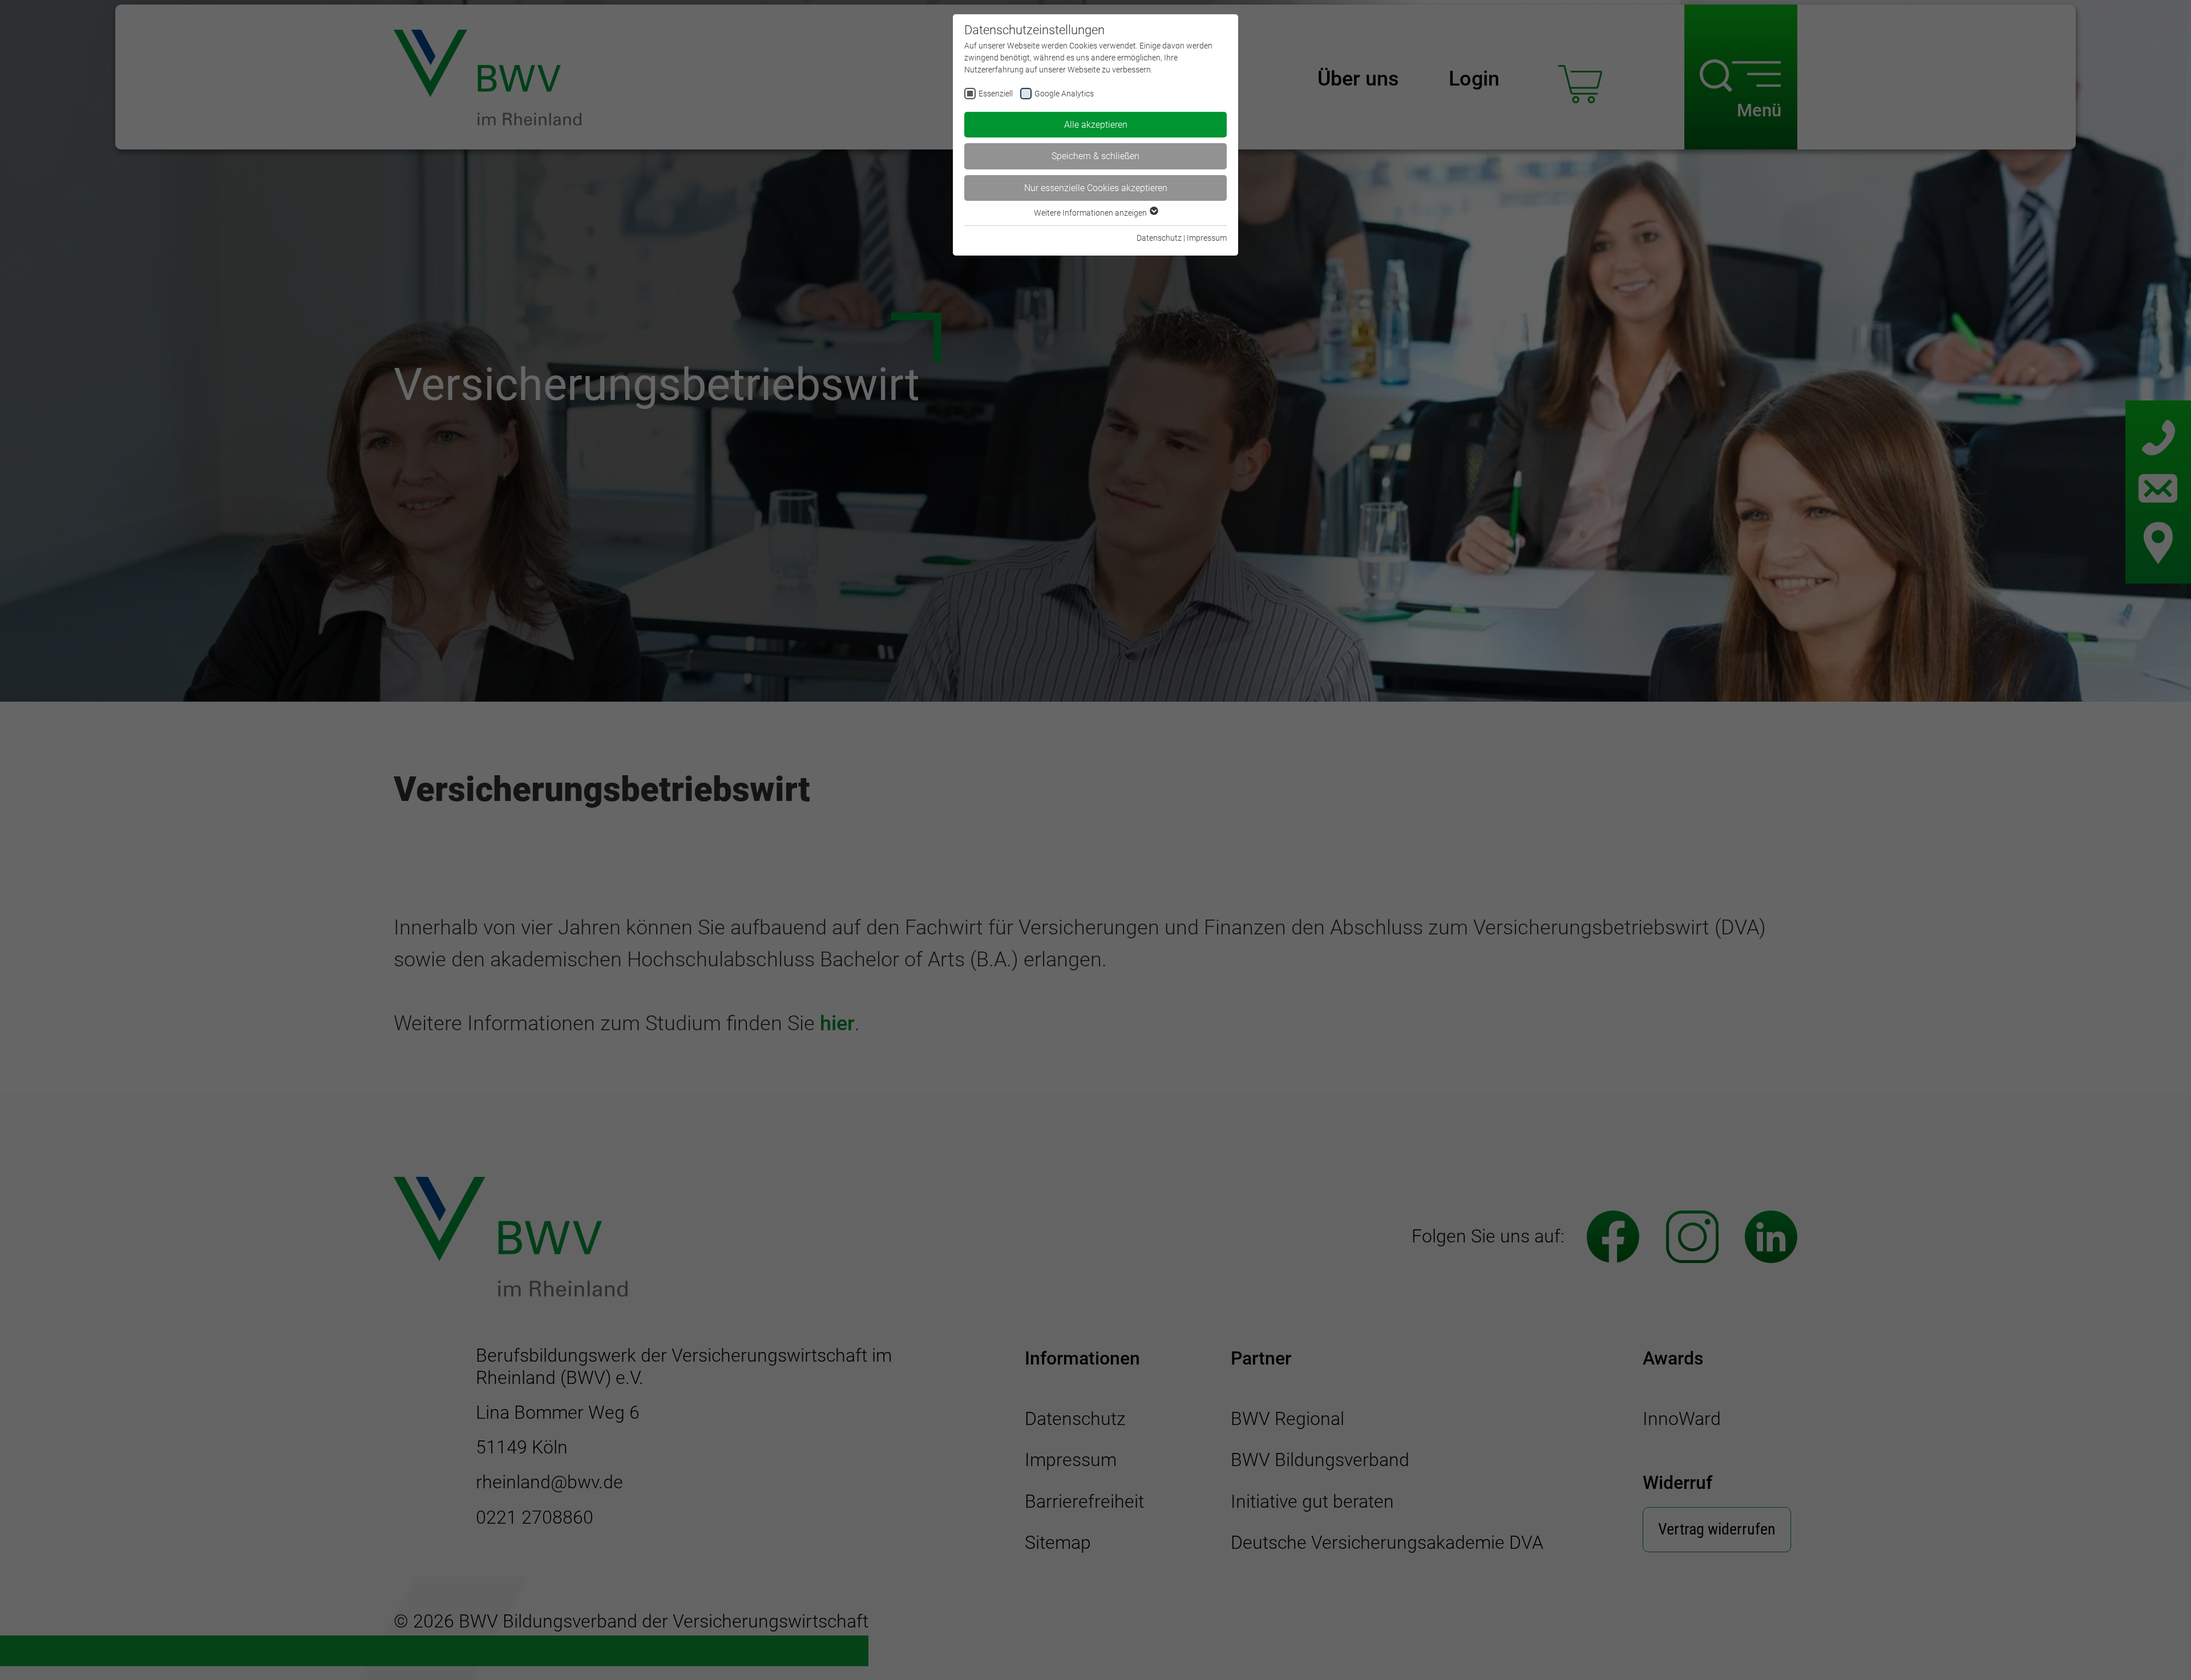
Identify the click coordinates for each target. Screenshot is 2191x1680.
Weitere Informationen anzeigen (1091, 213)
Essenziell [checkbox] (996, 94)
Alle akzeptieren (1096, 125)
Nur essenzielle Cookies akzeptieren (1096, 188)
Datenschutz (1159, 238)
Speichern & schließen (1095, 156)
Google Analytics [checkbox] (1064, 94)
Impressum (1207, 238)
